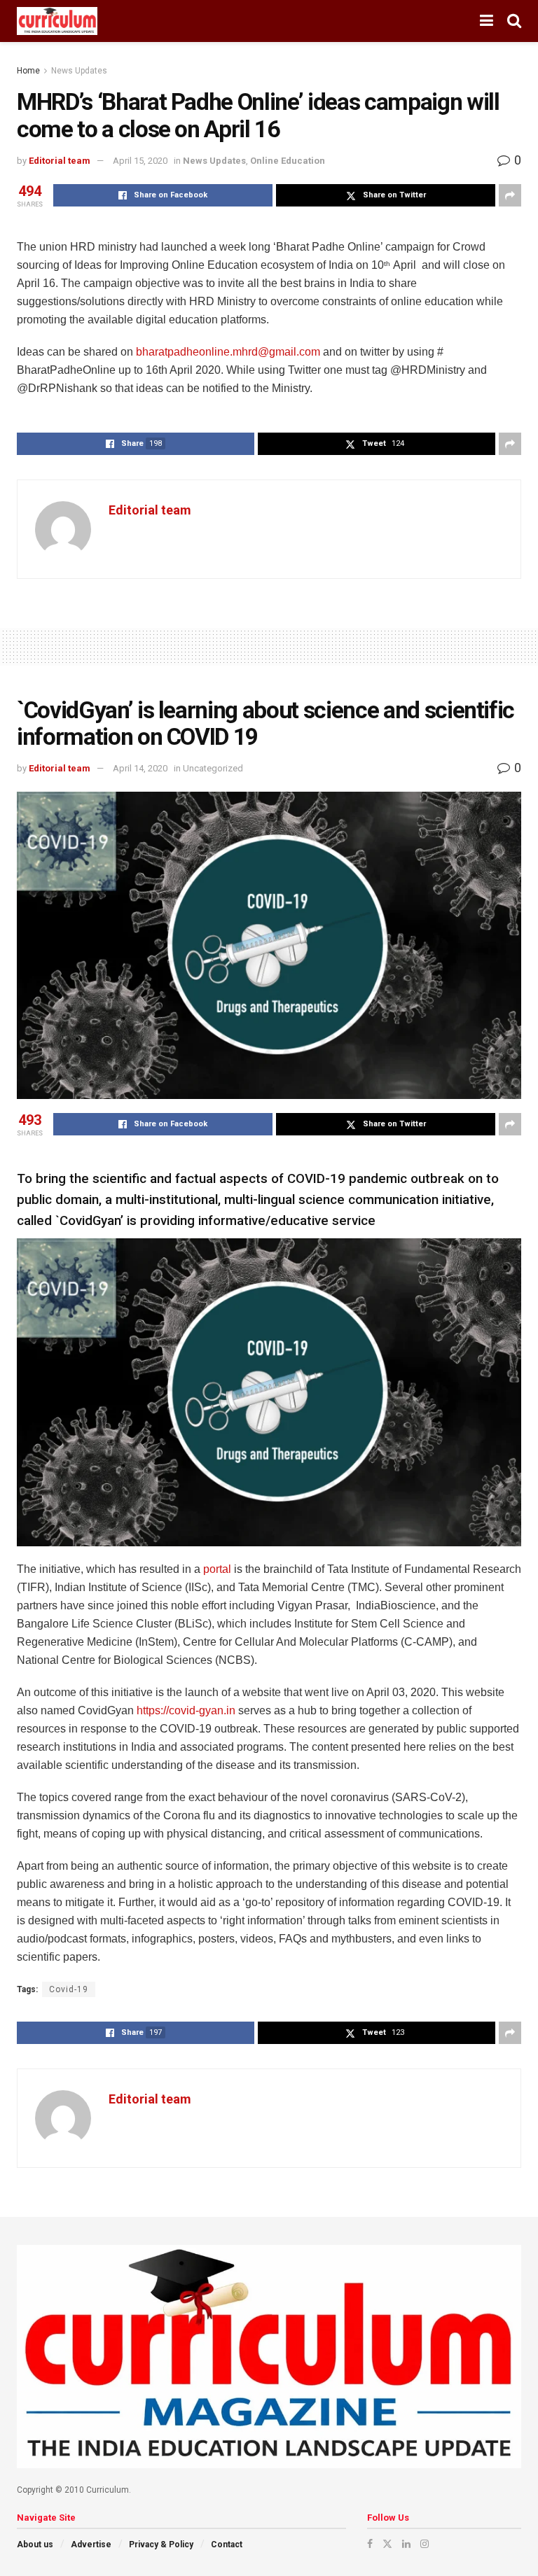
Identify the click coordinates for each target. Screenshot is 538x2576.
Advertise (91, 2544)
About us (35, 2544)
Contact (227, 2544)
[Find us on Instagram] (425, 2544)
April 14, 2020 (140, 768)
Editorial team (60, 161)
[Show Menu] (487, 21)
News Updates (79, 71)
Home (28, 71)
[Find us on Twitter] (387, 2544)
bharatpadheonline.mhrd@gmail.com (228, 352)
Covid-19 (69, 1989)
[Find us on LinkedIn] (406, 2544)
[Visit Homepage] (57, 21)
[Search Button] (514, 21)
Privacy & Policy (161, 2544)
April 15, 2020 (140, 161)
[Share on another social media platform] (510, 195)
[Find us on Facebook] (370, 2544)
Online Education (288, 161)
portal (217, 1569)
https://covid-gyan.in (186, 1710)
